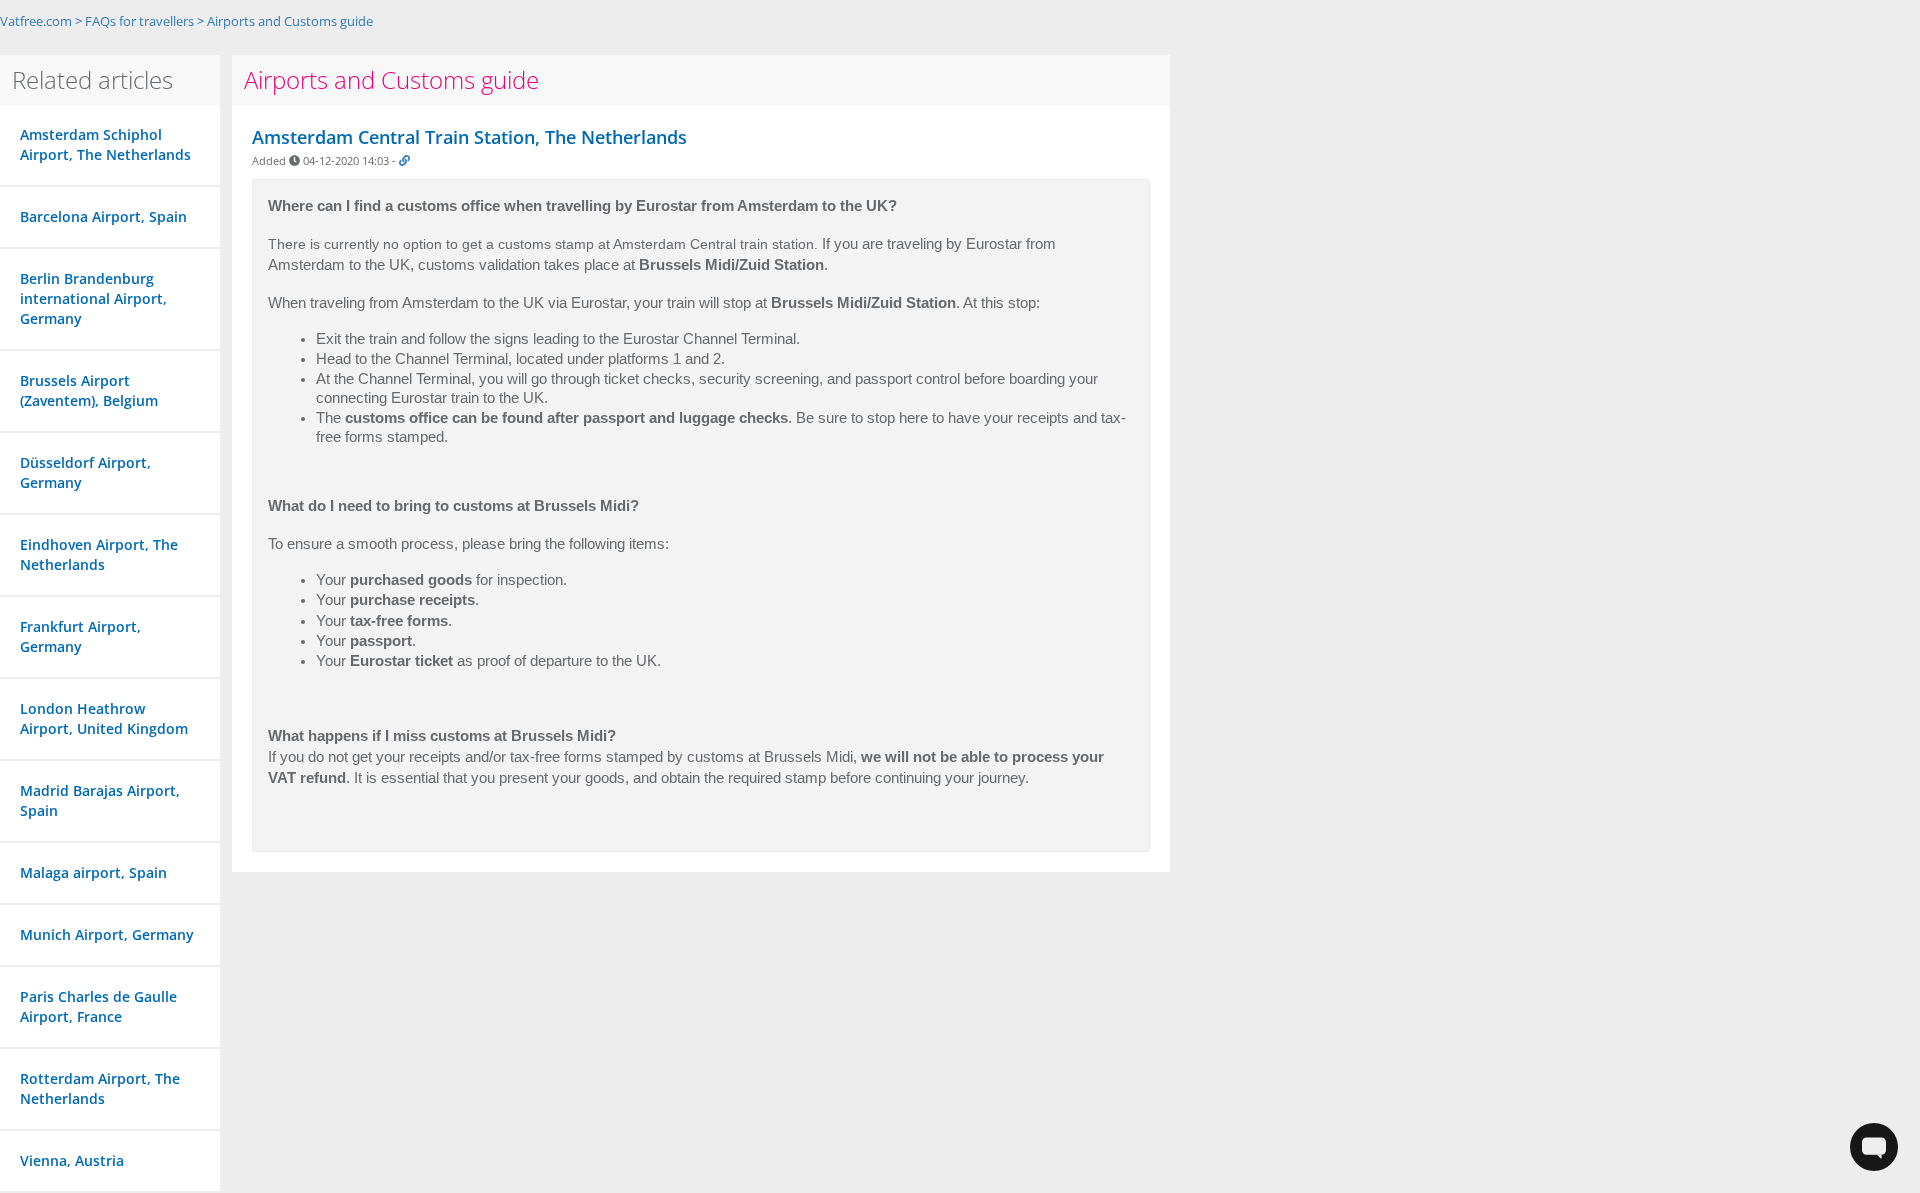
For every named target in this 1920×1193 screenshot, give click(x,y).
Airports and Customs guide (391, 79)
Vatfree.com (36, 21)
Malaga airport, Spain (93, 872)
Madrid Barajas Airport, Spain (100, 800)
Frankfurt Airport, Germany (80, 636)
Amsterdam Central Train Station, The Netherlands (469, 137)
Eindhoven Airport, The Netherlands (99, 554)
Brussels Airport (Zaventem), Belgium (89, 390)
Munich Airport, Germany (107, 934)
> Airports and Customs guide (285, 21)
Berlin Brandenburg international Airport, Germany (93, 298)
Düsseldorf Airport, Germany (85, 472)
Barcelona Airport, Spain (103, 216)
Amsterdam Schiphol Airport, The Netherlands (105, 144)
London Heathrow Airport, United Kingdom (104, 718)
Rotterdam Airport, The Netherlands (100, 1088)
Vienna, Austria (72, 1160)
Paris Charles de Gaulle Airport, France (98, 1006)
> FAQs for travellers (134, 21)
